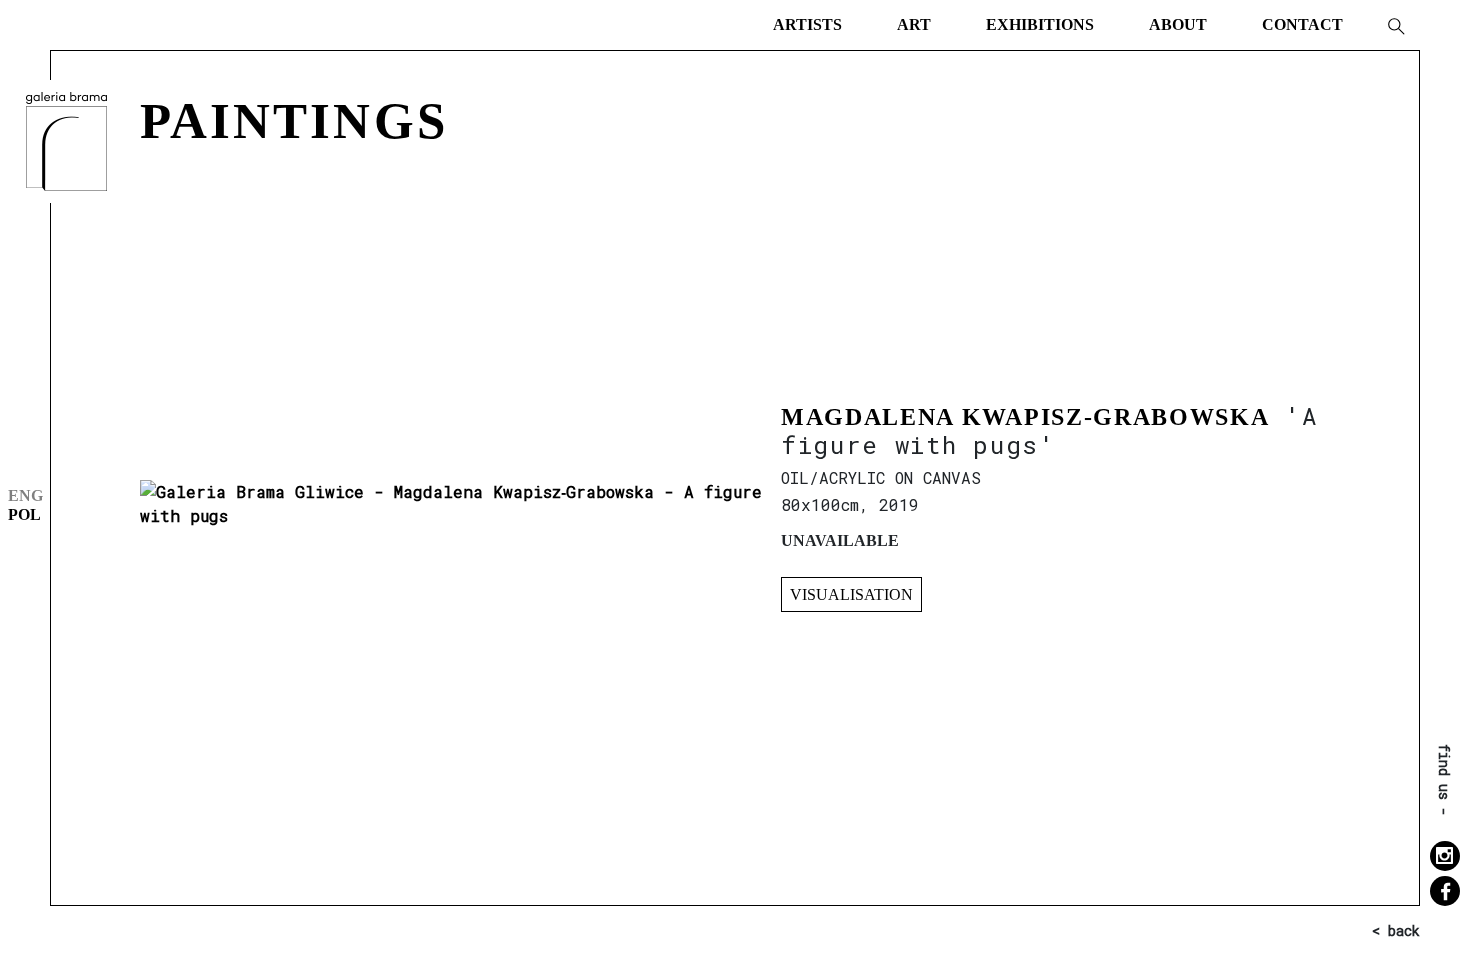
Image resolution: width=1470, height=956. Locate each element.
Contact (1302, 24)
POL (24, 514)
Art (914, 24)
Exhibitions (1040, 24)
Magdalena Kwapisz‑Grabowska (1025, 417)
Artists (807, 24)
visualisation (851, 594)
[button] (1395, 25)
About (1178, 24)
